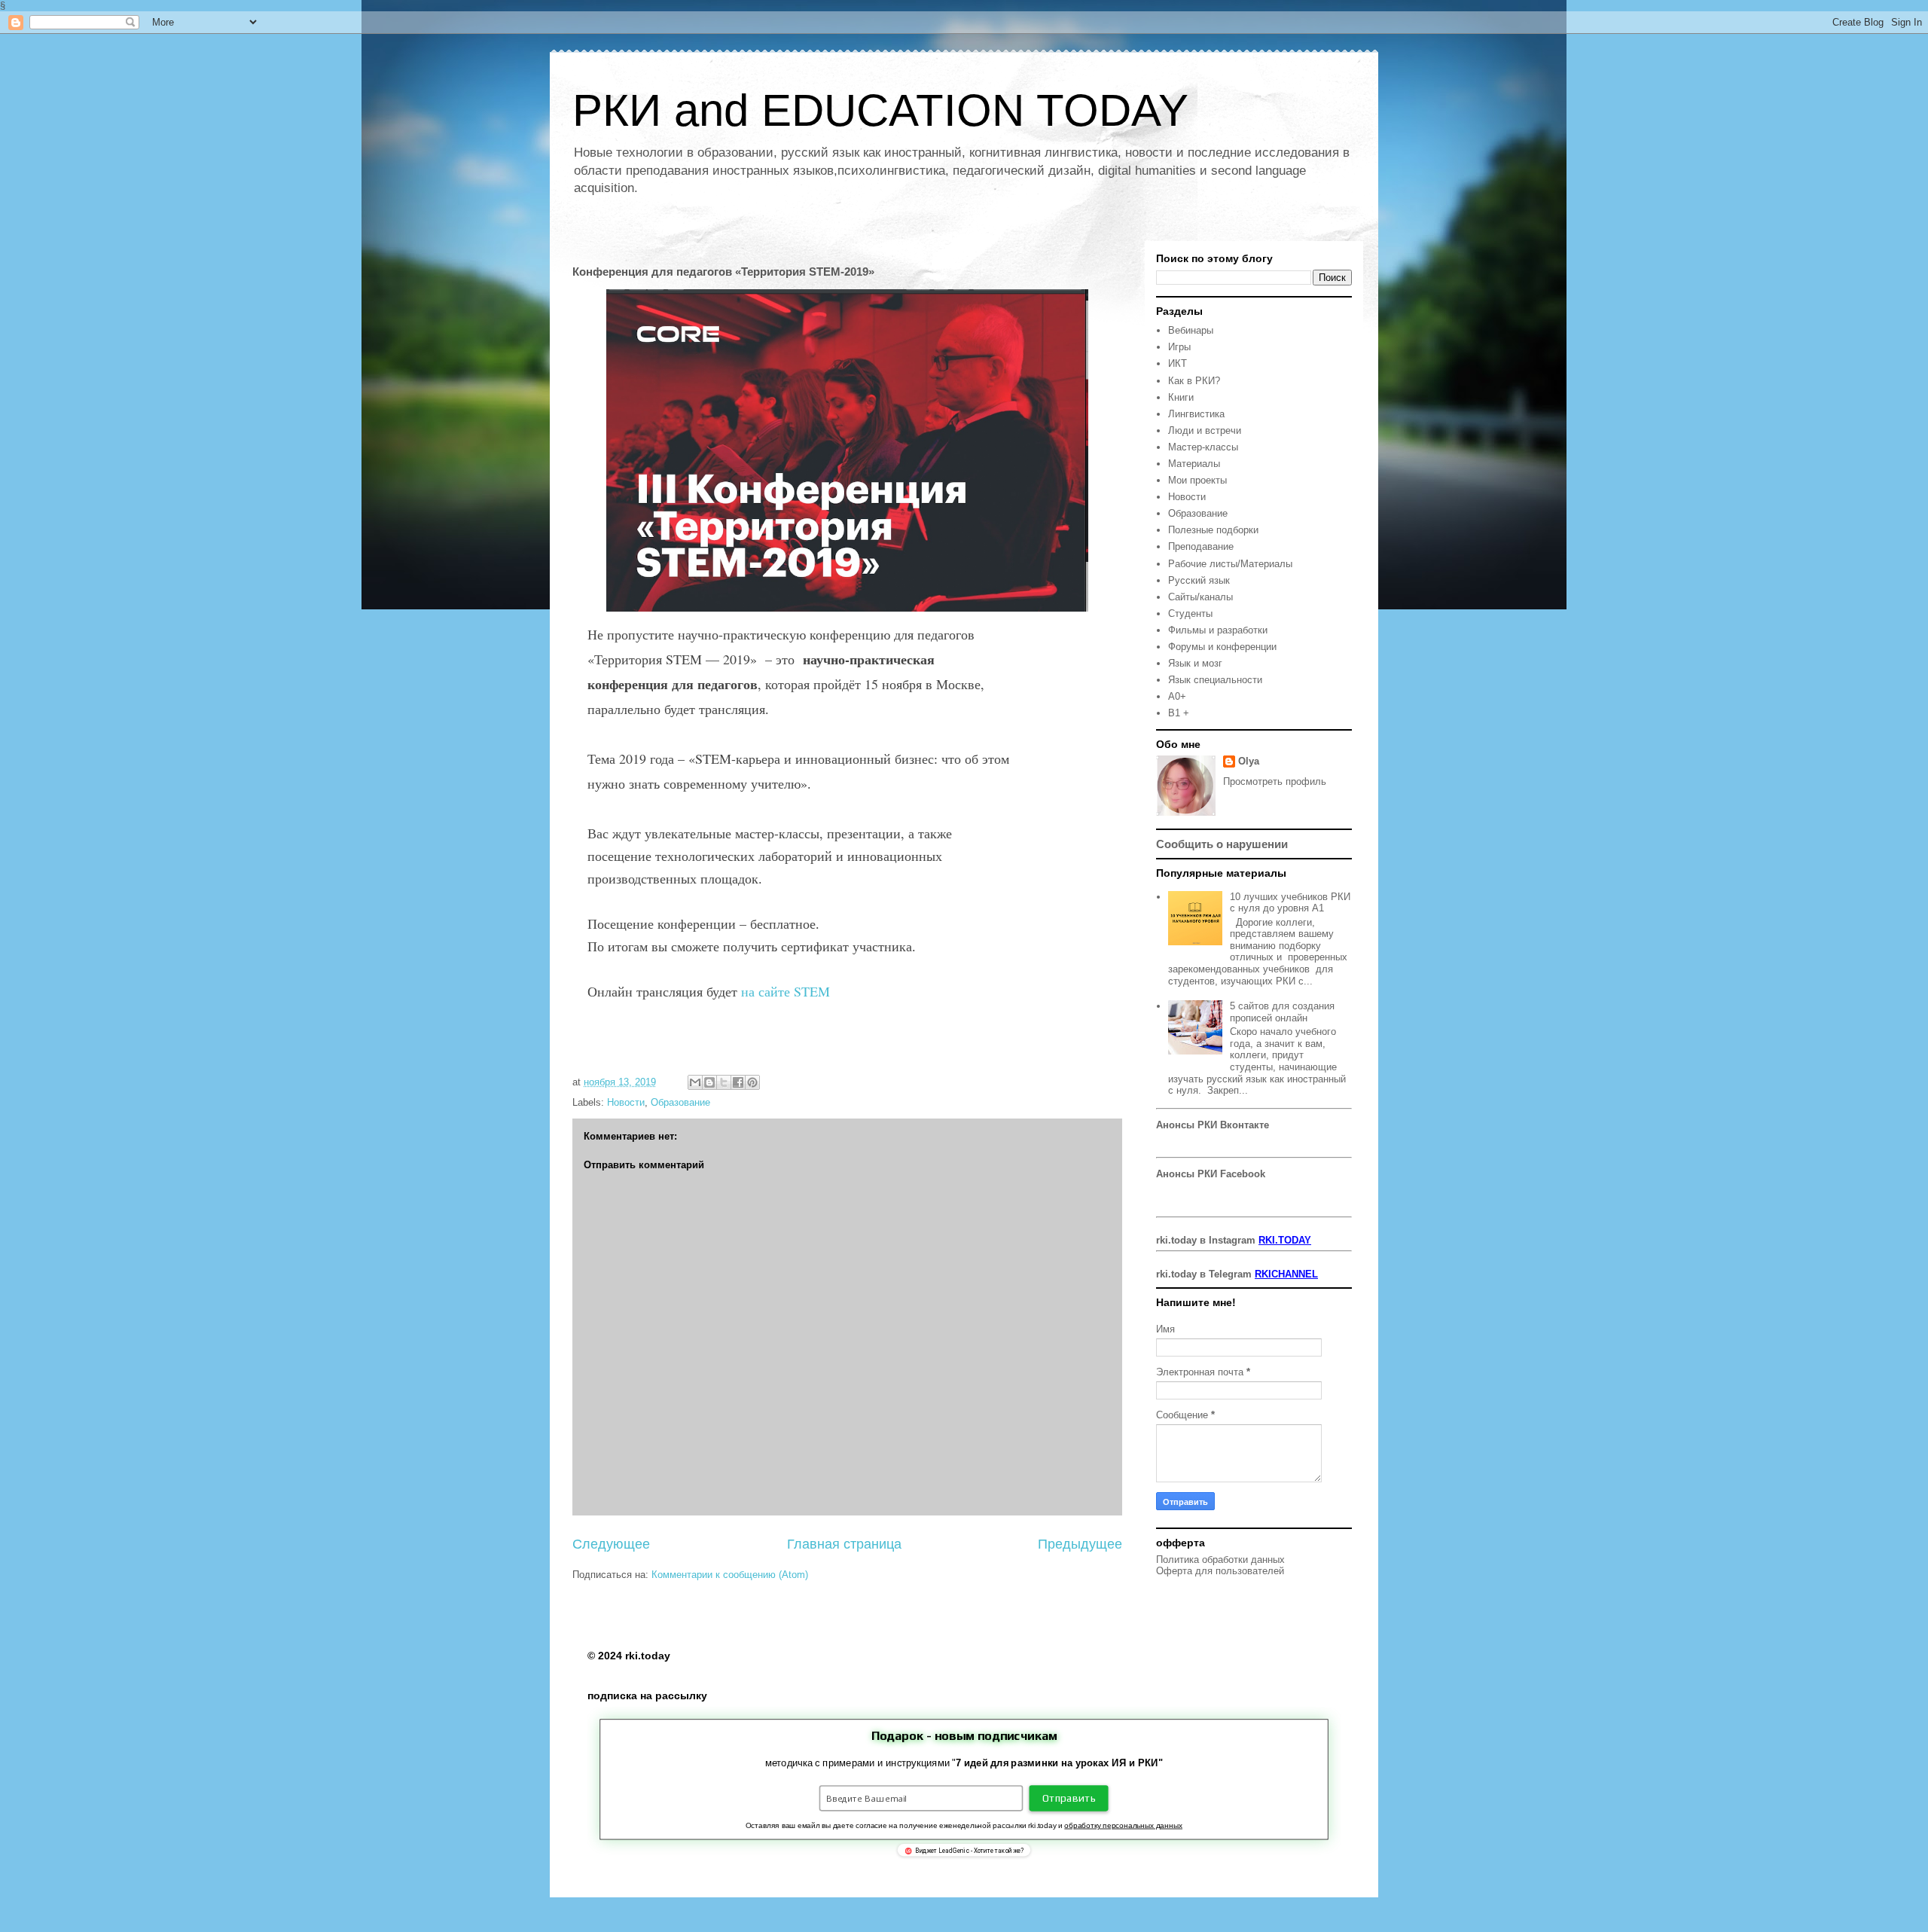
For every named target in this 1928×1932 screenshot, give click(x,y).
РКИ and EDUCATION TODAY (880, 110)
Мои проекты (1197, 480)
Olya (1249, 761)
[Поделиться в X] (724, 1082)
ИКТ (1178, 363)
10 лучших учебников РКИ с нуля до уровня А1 (1290, 903)
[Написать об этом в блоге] (709, 1082)
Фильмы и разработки (1218, 630)
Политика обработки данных (1220, 1560)
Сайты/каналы (1200, 597)
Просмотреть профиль (1275, 781)
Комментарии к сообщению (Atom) (730, 1575)
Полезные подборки (1213, 530)
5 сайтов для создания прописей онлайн (1282, 1012)
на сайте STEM (784, 991)
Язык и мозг (1195, 663)
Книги (1181, 397)
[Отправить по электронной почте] (695, 1082)
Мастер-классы (1203, 447)
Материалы (1194, 464)
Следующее (611, 1544)
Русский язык (1199, 580)
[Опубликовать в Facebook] (738, 1082)
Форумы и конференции (1222, 647)
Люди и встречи (1205, 430)
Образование (680, 1102)
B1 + (1179, 713)
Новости (626, 1102)
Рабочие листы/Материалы (1230, 564)
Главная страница (844, 1544)
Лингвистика (1196, 414)
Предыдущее (1080, 1544)
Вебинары (1191, 330)
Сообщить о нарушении (1222, 844)
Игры (1179, 347)
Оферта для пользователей (1220, 1571)
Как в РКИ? (1194, 381)
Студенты (1190, 613)
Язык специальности (1215, 680)
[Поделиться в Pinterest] (752, 1082)
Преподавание (1201, 546)
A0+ (1177, 696)
